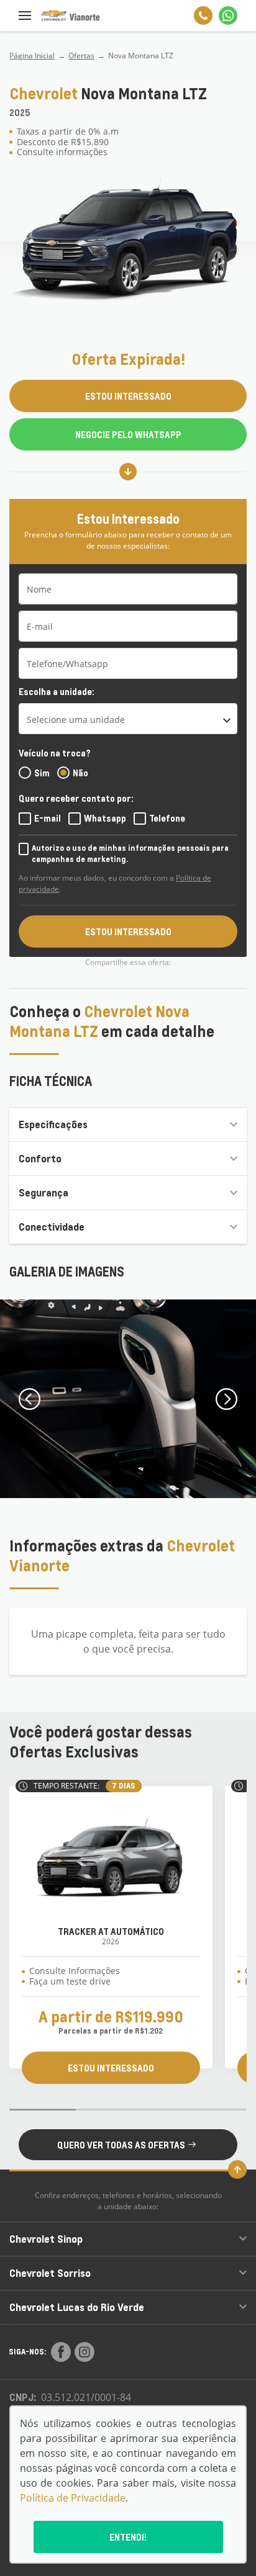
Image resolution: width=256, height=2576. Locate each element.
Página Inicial (32, 56)
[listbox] (128, 719)
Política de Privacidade (73, 2498)
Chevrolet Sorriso (50, 2273)
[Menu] (25, 16)
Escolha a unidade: (57, 691)
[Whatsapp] (228, 16)
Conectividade (52, 1227)
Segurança (43, 1192)
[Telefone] (203, 16)
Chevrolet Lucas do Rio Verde (77, 2307)
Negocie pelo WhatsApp (128, 434)
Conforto (40, 1158)
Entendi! (128, 2537)
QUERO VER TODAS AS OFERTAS (121, 2145)
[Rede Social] (61, 2352)
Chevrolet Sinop (46, 2239)
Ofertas (81, 56)
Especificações (53, 1124)
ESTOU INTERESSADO (128, 396)
